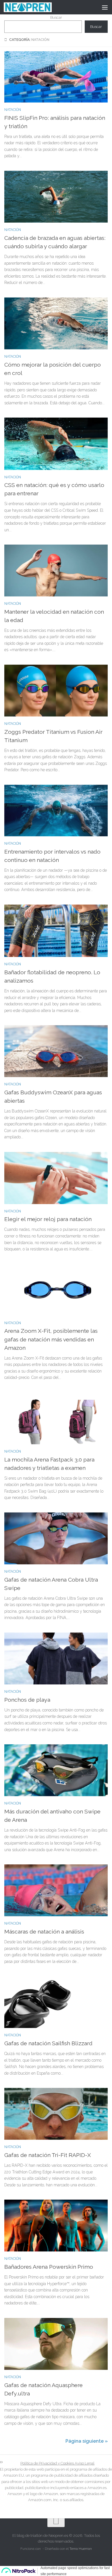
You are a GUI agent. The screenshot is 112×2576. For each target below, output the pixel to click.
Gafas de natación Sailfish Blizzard (48, 2043)
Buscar (56, 17)
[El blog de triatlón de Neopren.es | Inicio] (36, 7)
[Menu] (105, 7)
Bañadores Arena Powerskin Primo (49, 2267)
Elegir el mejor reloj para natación (48, 1219)
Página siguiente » (87, 2441)
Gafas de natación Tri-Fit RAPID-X (48, 2155)
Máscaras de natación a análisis (44, 1932)
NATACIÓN (13, 110)
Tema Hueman (81, 2549)
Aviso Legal (85, 2463)
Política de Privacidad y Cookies (48, 2463)
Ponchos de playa (27, 1700)
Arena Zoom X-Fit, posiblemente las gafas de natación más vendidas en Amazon (51, 1339)
